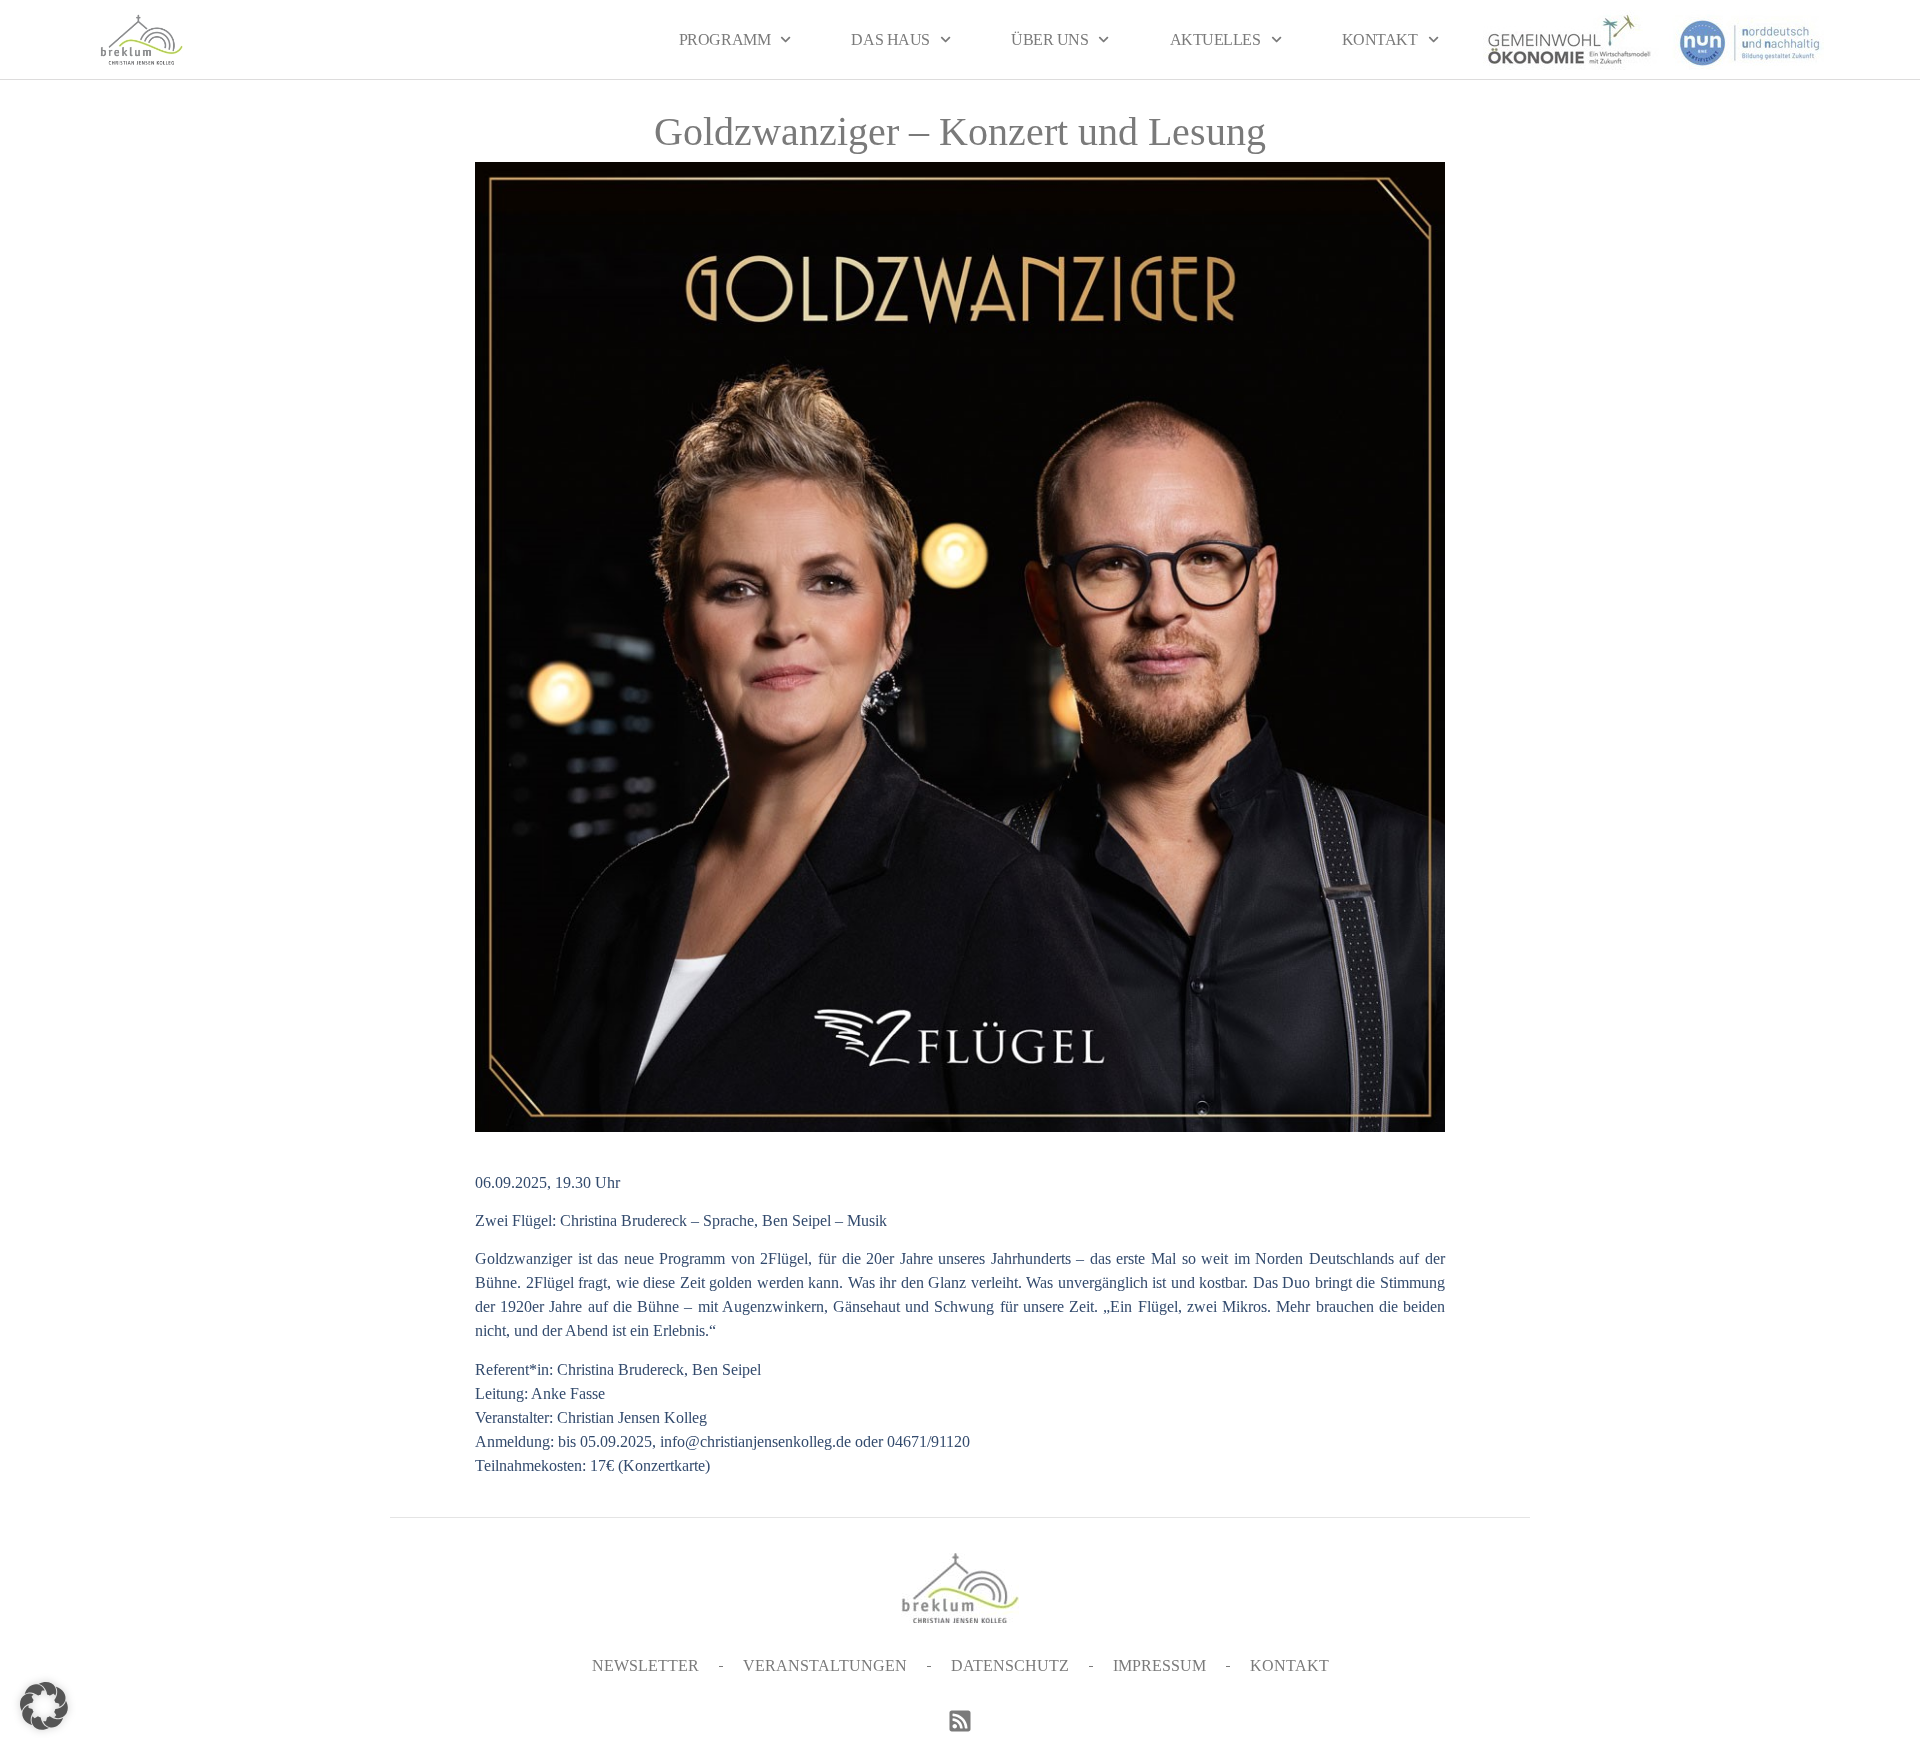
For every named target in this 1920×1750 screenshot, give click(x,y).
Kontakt (1380, 39)
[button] (44, 1706)
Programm (724, 39)
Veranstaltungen (825, 1665)
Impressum (1159, 1665)
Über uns (1049, 39)
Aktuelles (1215, 39)
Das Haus (890, 39)
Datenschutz (1010, 1665)
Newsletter (645, 1665)
